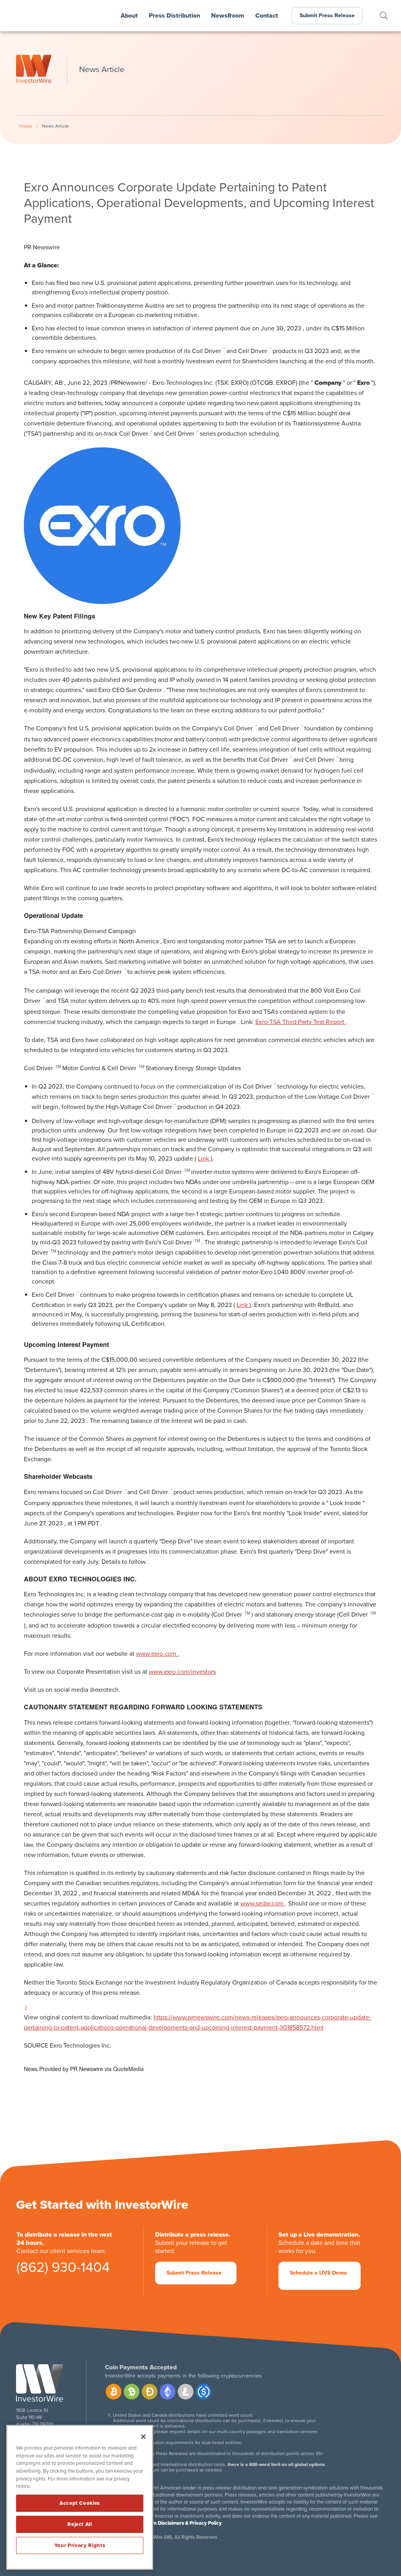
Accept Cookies (80, 2503)
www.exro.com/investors (182, 1672)
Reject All (80, 2524)
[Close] (143, 2437)
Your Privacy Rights (80, 2545)
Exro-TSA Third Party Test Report (301, 1022)
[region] (80, 2497)
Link (204, 1159)
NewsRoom (228, 16)
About (129, 16)
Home (26, 126)
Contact (267, 16)
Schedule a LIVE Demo (318, 2273)
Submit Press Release (327, 15)
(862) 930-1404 (63, 2270)
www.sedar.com (263, 1904)
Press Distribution (174, 16)
